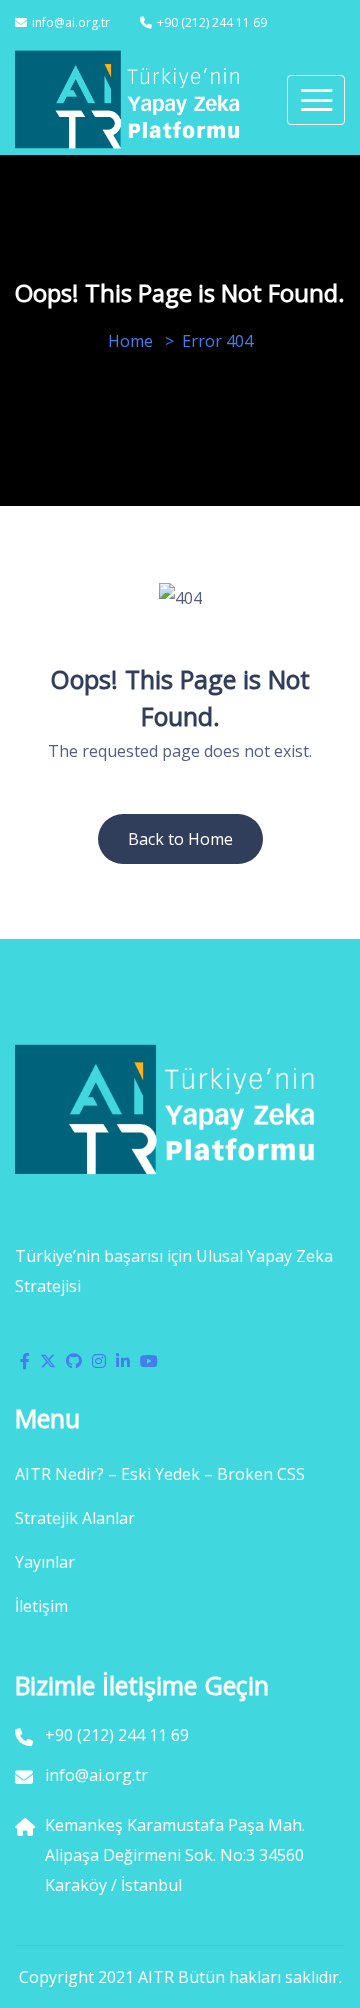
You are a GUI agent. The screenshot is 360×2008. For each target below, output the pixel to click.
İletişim (41, 1606)
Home (130, 341)
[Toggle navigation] (316, 100)
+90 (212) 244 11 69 (212, 22)
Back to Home (180, 839)
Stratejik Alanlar (75, 1518)
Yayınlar (45, 1562)
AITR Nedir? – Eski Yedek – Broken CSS (160, 1474)
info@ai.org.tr (71, 22)
